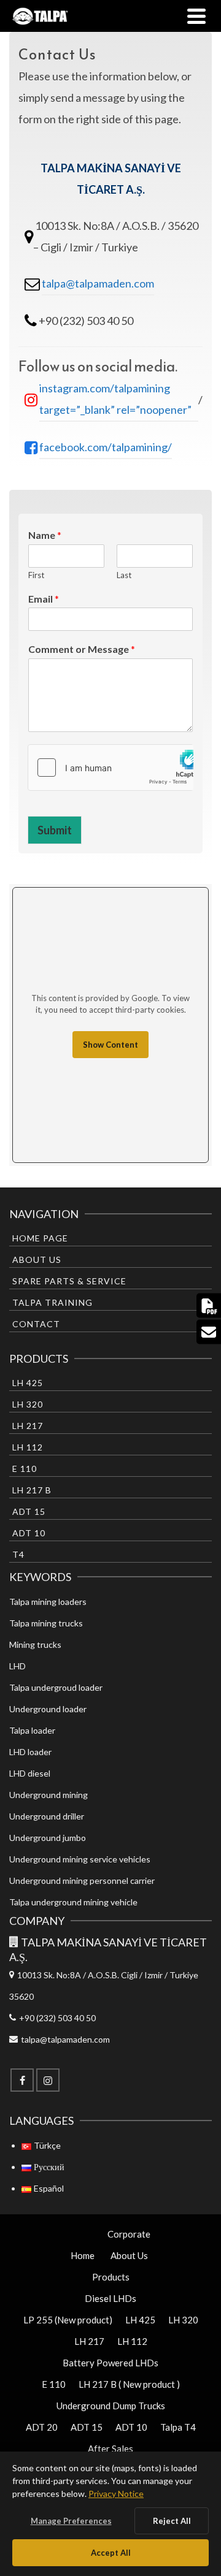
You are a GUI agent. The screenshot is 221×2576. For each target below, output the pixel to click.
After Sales (110, 2448)
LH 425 (28, 1383)
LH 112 (28, 1447)
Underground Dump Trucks (111, 2406)
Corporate (129, 2234)
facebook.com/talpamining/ (106, 447)
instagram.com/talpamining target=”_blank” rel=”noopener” (115, 399)
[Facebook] (22, 2080)
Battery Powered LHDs (110, 2363)
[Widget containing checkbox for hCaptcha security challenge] (110, 768)
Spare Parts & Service (69, 1281)
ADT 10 (29, 1533)
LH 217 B (32, 1490)
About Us (37, 1259)
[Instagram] (48, 2080)
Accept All (111, 2553)
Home (83, 2255)
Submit (55, 830)
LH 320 (28, 1404)
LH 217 (28, 1426)
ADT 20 (42, 2427)
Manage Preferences (71, 2521)
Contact (36, 1324)
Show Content (110, 1045)
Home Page (40, 1238)
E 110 (25, 1469)
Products (111, 2277)
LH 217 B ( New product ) (129, 2384)
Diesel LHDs (110, 2298)
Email (44, 599)
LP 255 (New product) (68, 2320)
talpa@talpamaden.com (98, 283)
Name (45, 535)
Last (124, 575)
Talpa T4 (178, 2427)
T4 (18, 1554)
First (36, 575)
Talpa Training (52, 1302)
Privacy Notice (116, 2494)
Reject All (172, 2521)
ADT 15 (29, 1511)
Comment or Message (82, 649)
